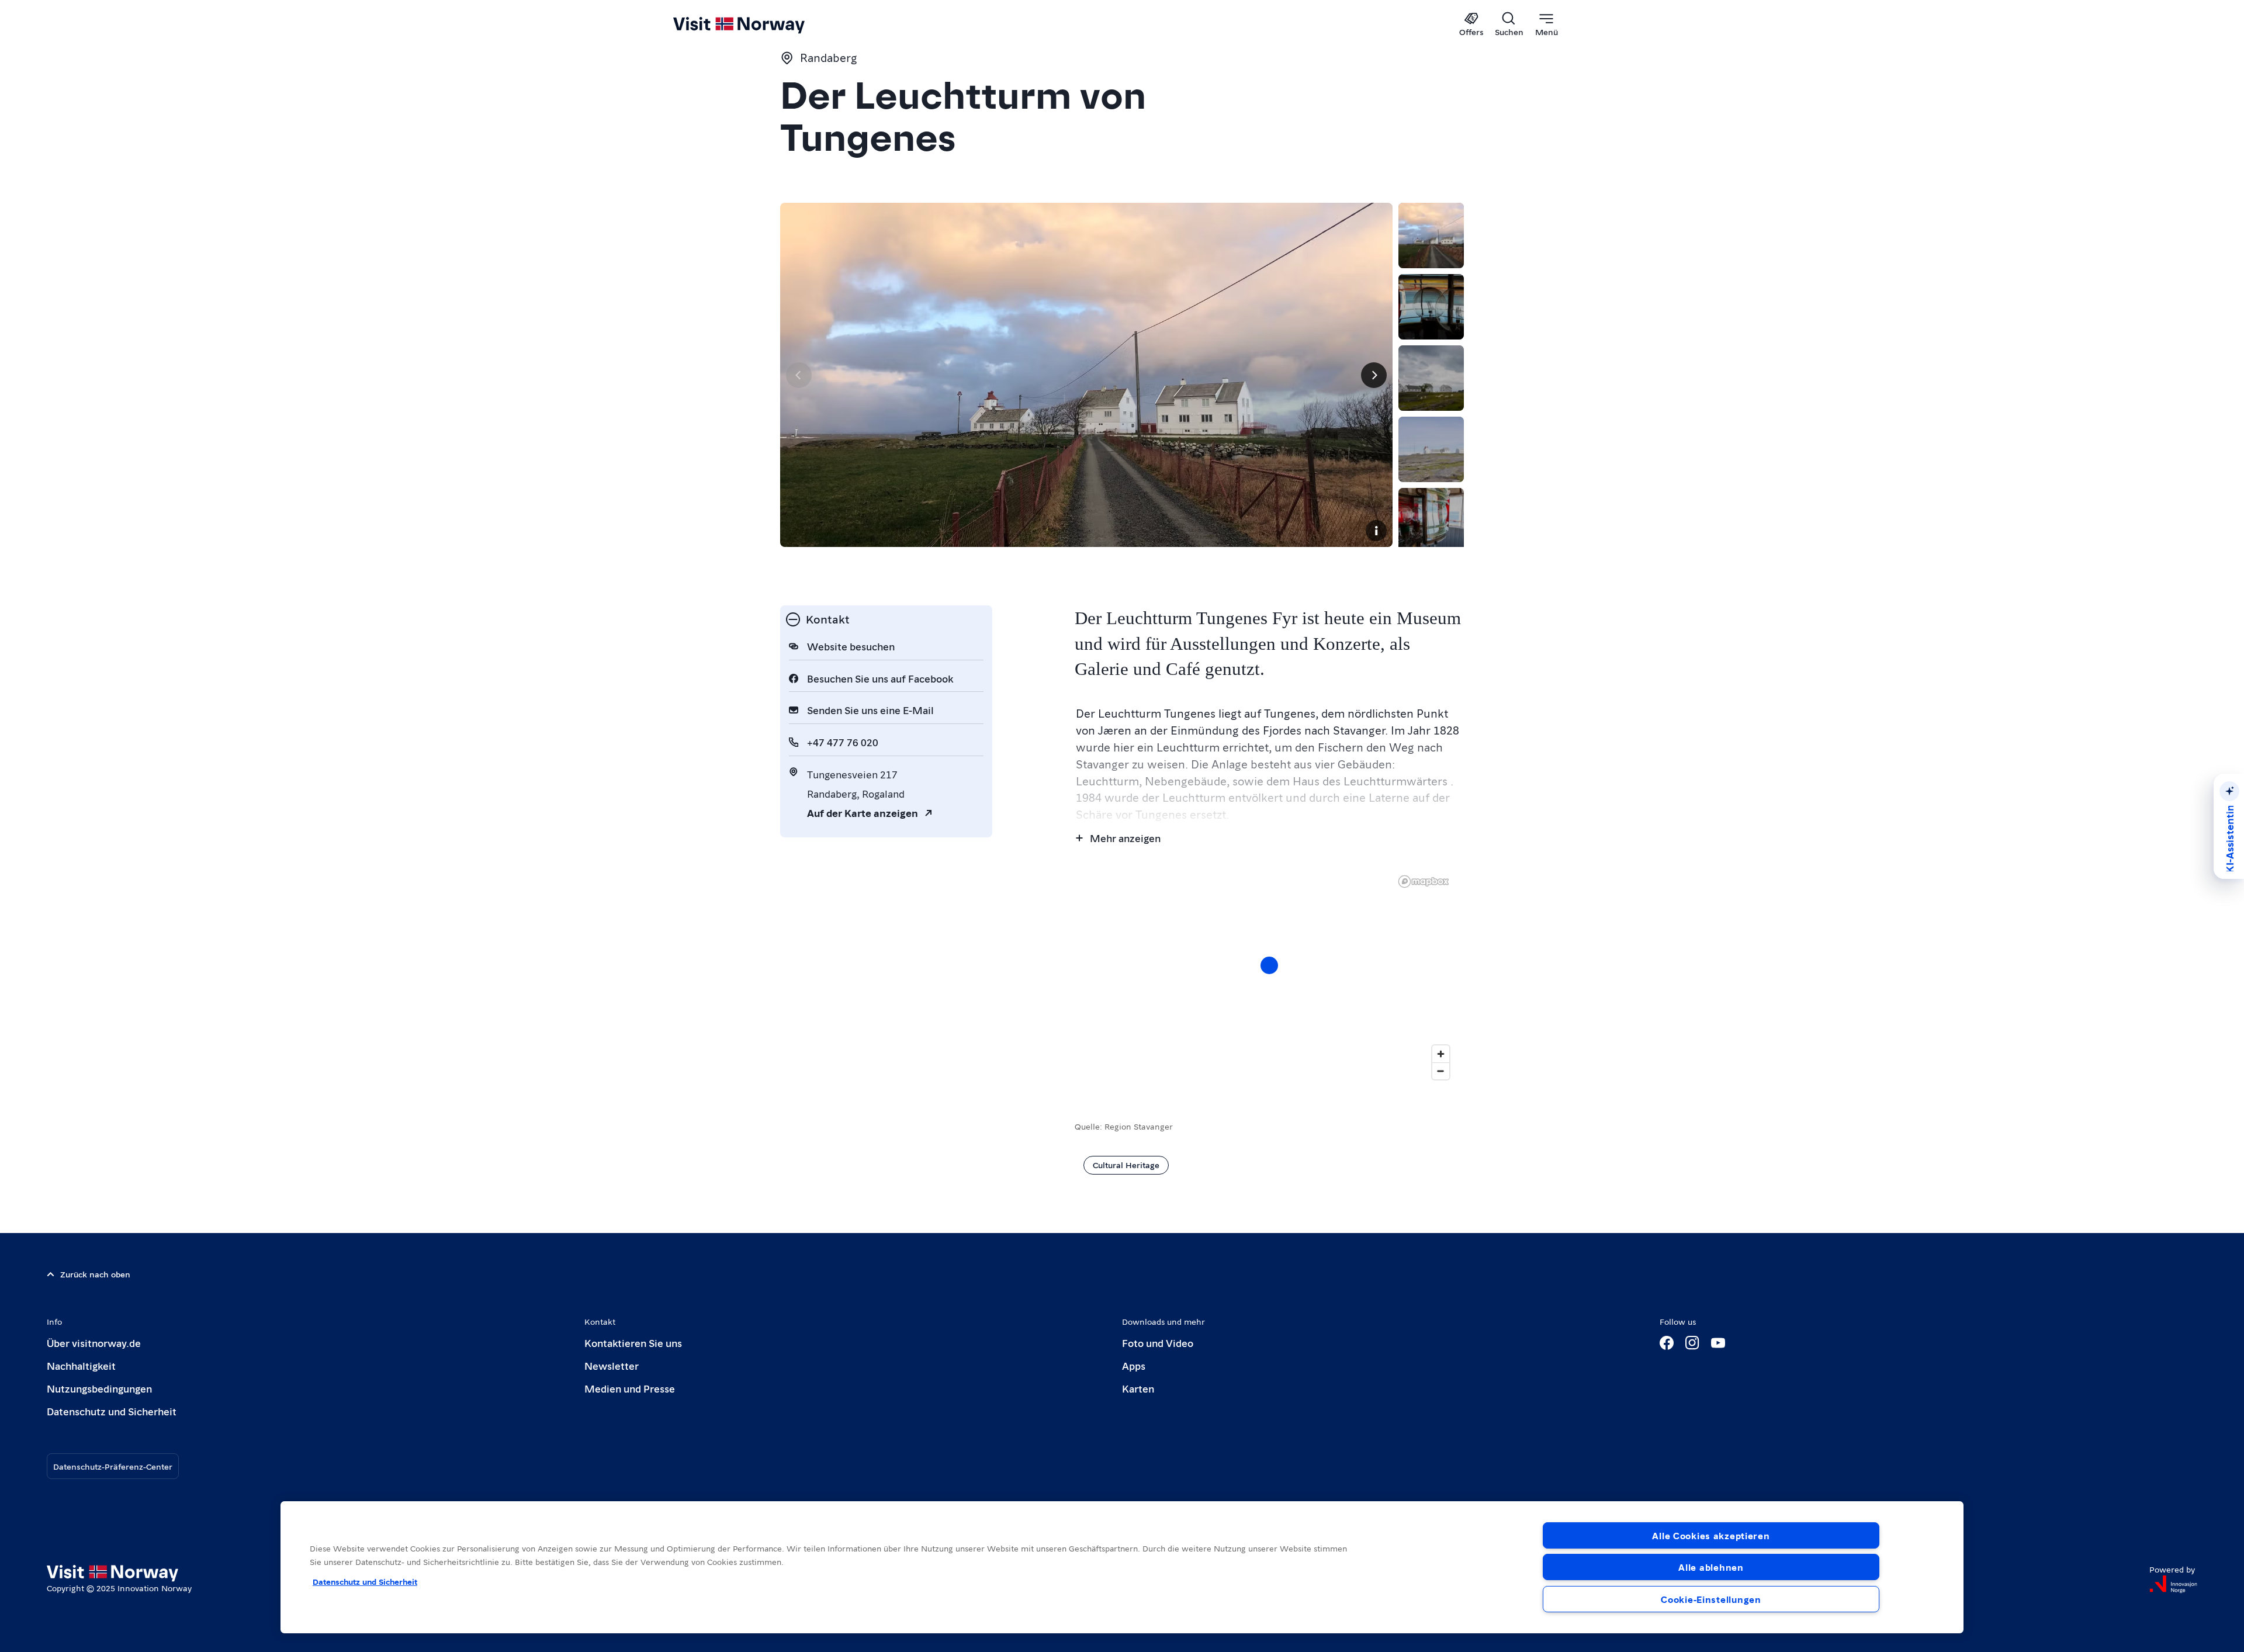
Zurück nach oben (95, 1274)
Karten (1138, 1388)
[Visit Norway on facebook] (1667, 1343)
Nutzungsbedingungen (99, 1388)
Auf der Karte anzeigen (863, 813)
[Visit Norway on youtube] (1718, 1343)
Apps (1134, 1365)
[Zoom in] (1441, 1054)
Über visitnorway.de (94, 1343)
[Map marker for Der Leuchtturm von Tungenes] (1269, 965)
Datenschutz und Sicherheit (112, 1411)
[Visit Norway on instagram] (1692, 1343)
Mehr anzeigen (1125, 838)
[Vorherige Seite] (799, 375)
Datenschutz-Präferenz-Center (113, 1466)
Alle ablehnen (1711, 1567)
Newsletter (612, 1365)
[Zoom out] (1441, 1071)
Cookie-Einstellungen (1711, 1599)
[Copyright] (1376, 531)
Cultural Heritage (1126, 1165)
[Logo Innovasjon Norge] (2173, 1584)
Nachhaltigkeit (81, 1365)
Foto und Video (1158, 1343)
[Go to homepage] (758, 25)
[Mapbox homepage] (1424, 882)
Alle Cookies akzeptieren (1711, 1535)
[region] (1269, 977)
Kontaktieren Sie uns (633, 1343)
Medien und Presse (630, 1388)
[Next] (1374, 375)
